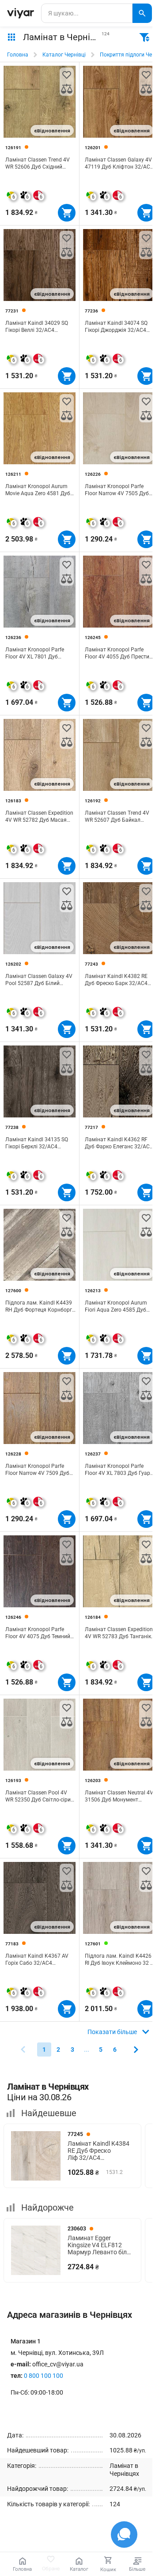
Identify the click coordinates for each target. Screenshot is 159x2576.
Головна (18, 55)
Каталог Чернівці (64, 55)
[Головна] (21, 13)
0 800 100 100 (44, 2376)
